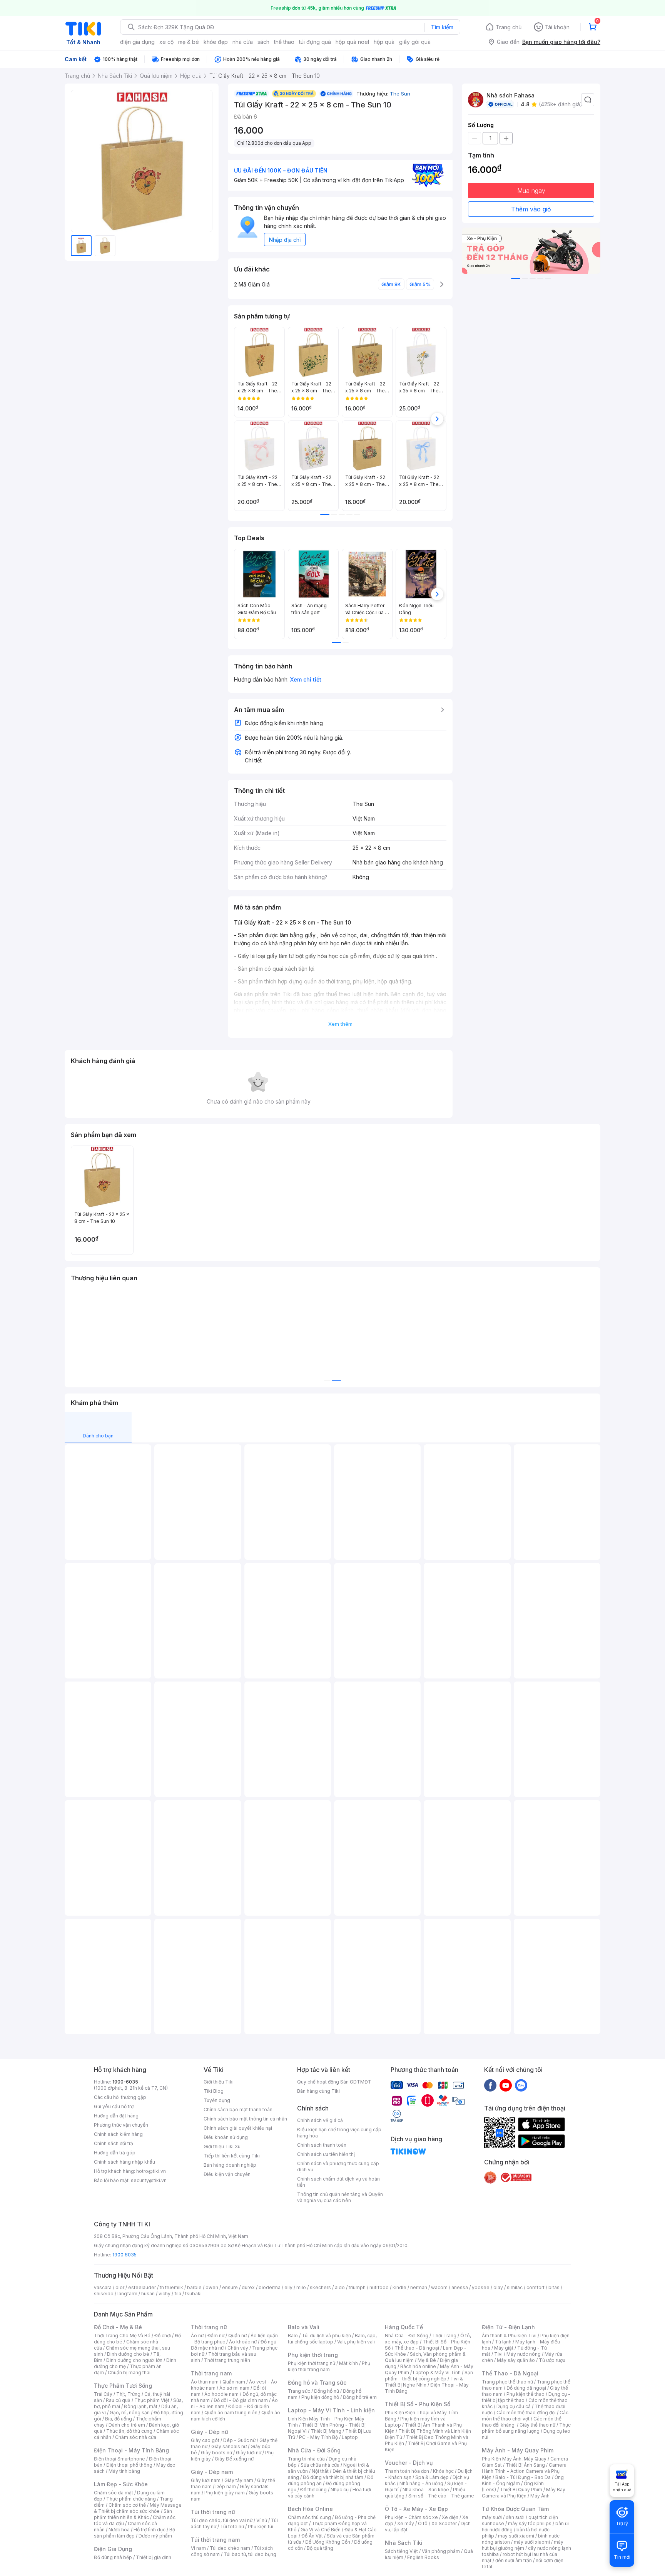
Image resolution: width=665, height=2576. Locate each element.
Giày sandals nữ (229, 2446)
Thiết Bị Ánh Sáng (525, 2465)
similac (515, 2287)
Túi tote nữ (232, 2527)
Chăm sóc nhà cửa (136, 2437)
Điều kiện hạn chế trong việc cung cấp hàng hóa (339, 2133)
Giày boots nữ (216, 2453)
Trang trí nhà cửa (306, 2459)
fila (178, 2294)
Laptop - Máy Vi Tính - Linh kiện (331, 2410)
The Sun (400, 94)
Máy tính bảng (124, 2471)
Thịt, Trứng (128, 2394)
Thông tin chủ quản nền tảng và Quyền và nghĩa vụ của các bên (340, 2197)
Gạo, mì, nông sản (130, 2413)
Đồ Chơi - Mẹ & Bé (118, 2327)
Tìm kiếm (442, 27)
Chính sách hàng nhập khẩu (124, 2162)
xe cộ (166, 42)
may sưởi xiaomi (516, 2536)
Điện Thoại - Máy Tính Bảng (131, 2450)
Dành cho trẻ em (127, 2425)
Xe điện (450, 2517)
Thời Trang (444, 2336)
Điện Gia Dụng (113, 2549)
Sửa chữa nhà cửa (320, 2465)
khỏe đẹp (216, 42)
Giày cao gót (205, 2440)
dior (120, 2287)
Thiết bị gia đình (154, 2557)
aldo (340, 2287)
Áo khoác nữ (243, 2342)
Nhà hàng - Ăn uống (421, 2483)
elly (288, 2287)
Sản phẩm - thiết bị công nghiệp (429, 2376)
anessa (460, 2287)
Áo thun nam (205, 2382)
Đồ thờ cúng (313, 2490)
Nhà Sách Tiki (404, 2543)
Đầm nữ (216, 2336)
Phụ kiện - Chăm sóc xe (411, 2517)
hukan (148, 2294)
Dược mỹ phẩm (155, 2536)
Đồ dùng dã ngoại (526, 2388)
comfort (536, 2287)
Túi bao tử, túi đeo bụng (250, 2554)
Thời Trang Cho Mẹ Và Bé (122, 2336)
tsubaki (193, 2294)
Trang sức (299, 2391)
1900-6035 (125, 2082)
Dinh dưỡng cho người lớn (134, 2360)
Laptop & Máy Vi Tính (437, 2372)
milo (301, 2287)
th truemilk (171, 2287)
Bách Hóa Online (310, 2509)
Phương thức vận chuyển (121, 2125)
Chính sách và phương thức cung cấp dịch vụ (338, 2166)
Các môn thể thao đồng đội (526, 2413)
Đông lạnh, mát (141, 2406)
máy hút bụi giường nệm (523, 2545)
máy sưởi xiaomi (532, 2542)
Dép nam (226, 2486)
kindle (399, 2287)
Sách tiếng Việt (401, 2551)
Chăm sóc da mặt (114, 2493)
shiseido (104, 2294)
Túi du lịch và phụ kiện (326, 2336)
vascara (103, 2287)
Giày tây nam (239, 2480)
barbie (194, 2287)
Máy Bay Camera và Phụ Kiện (524, 2493)
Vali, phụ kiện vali (356, 2342)
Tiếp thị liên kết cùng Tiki (232, 2156)
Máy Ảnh (540, 2496)
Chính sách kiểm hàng (118, 2134)
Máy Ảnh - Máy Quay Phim (518, 2450)
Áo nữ (197, 2336)
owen (212, 2287)
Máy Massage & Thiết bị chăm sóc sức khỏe (138, 2508)
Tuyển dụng (217, 2100)
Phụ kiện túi (261, 2527)
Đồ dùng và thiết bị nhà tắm (333, 2477)
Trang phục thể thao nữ (507, 2382)
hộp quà (384, 42)
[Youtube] (506, 2085)
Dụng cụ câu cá (514, 2406)
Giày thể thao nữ (537, 2425)
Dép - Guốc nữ (239, 2440)
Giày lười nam (206, 2480)
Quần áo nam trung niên (231, 2413)
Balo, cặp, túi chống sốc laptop (332, 2339)
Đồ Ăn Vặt (312, 2536)
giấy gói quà (415, 42)
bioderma (270, 2287)
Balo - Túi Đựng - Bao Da (523, 2477)
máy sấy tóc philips (530, 2523)
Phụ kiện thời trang (313, 2355)
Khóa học (443, 2471)
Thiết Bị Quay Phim (521, 2490)
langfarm (127, 2294)
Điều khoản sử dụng (226, 2137)
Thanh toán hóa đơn (407, 2471)
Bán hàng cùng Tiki (318, 2091)
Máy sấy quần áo (516, 2360)
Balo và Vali (304, 2327)
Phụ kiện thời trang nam (329, 2366)
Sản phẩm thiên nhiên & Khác (133, 2514)
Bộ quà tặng (320, 2548)
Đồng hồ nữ (327, 2391)
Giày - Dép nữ (210, 2432)
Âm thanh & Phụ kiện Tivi (509, 2336)
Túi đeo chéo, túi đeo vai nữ (222, 2520)
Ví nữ (262, 2520)
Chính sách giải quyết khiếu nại (238, 2128)
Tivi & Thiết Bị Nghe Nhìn (424, 2382)
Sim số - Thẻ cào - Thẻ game (441, 2496)
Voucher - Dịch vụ (409, 2463)
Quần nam (234, 2382)
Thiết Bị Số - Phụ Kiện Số (418, 2404)
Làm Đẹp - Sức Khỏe (121, 2484)
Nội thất (320, 2471)
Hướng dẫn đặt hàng (116, 2116)
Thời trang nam (211, 2373)
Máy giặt (504, 2348)
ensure (230, 2287)
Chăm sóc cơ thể (127, 2505)
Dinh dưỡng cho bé (128, 2354)
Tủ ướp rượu (552, 2360)
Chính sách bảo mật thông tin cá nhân (245, 2119)
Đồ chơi (163, 2336)
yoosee (481, 2287)
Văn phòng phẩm (441, 2551)
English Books (423, 2557)
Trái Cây (103, 2394)
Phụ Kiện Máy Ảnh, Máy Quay (514, 2459)
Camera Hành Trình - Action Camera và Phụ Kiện (524, 2471)
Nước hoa (119, 2530)
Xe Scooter (444, 2523)
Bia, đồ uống (119, 2419)
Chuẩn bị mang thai (129, 2372)
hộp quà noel (352, 42)
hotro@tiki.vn (151, 2171)
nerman (419, 2287)
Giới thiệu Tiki (219, 2082)
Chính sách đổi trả (114, 2143)
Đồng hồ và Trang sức (317, 2383)
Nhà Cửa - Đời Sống (314, 2450)
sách (263, 42)
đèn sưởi (515, 2517)
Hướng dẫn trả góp (115, 2153)
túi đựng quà (315, 42)
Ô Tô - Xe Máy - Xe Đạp (416, 2509)
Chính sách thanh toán (322, 2145)
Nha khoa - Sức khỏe (426, 2490)
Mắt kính (348, 2363)
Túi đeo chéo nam (230, 2548)
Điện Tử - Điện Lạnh (508, 2327)
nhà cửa (243, 42)
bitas (554, 2287)
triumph (357, 2287)
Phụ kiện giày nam (225, 2493)
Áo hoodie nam (221, 2394)
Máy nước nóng (524, 2354)
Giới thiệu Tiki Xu (222, 2146)
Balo (293, 2336)
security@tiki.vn (149, 2180)
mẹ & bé (189, 42)
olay (498, 2287)
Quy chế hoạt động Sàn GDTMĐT (334, 2082)
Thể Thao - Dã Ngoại (510, 2373)
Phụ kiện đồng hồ (320, 2397)
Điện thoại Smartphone (119, 2459)
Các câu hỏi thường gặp (120, 2097)
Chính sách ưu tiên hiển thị (326, 2154)
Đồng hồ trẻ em (360, 2397)
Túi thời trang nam (215, 2540)
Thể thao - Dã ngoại (417, 2348)
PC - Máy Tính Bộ (318, 2437)
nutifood (379, 2287)
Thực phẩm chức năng (131, 2499)
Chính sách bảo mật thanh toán (238, 2110)
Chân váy (238, 2348)
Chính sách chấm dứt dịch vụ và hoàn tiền (338, 2182)
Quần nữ (237, 2336)
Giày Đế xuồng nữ (234, 2459)
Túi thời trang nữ (213, 2512)
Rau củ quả (118, 2400)
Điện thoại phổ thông (129, 2465)
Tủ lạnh (503, 2342)
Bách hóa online (418, 2366)
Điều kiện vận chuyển (227, 2174)
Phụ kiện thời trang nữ (312, 2363)
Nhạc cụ (340, 2490)
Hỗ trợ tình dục (150, 2530)
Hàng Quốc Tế (404, 2327)
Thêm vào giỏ (531, 209)
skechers (320, 2287)
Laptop (350, 2437)
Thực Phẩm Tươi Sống (123, 2386)
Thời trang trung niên (227, 2360)
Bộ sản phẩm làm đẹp (135, 2533)
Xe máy (406, 2523)
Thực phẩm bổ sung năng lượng (526, 2428)
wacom (439, 2287)
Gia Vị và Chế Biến (321, 2530)
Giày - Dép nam (212, 2472)
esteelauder (142, 2287)
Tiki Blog (214, 2091)
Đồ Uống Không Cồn (328, 2542)
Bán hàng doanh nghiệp (230, 2165)
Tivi (498, 2354)
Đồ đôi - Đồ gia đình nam (241, 2400)
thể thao (284, 42)
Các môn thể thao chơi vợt (525, 2416)
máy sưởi (492, 2517)
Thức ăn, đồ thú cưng (129, 2431)
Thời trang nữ (209, 2327)
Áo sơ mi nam (234, 2388)
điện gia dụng (137, 42)
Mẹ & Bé (427, 2360)
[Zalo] (521, 2085)
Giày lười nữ (249, 2453)
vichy (165, 2294)
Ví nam (198, 2548)
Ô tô (423, 2523)
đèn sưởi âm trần (514, 2560)
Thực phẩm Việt (152, 2400)
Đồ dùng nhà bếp (113, 2557)
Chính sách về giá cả (320, 2120)
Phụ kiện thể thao (525, 2394)
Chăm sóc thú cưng (309, 2517)
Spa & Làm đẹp (432, 2477)
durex (248, 2287)
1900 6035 (124, 2255)
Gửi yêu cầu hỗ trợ (114, 2106)
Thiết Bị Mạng (326, 2431)
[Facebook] (490, 2085)
